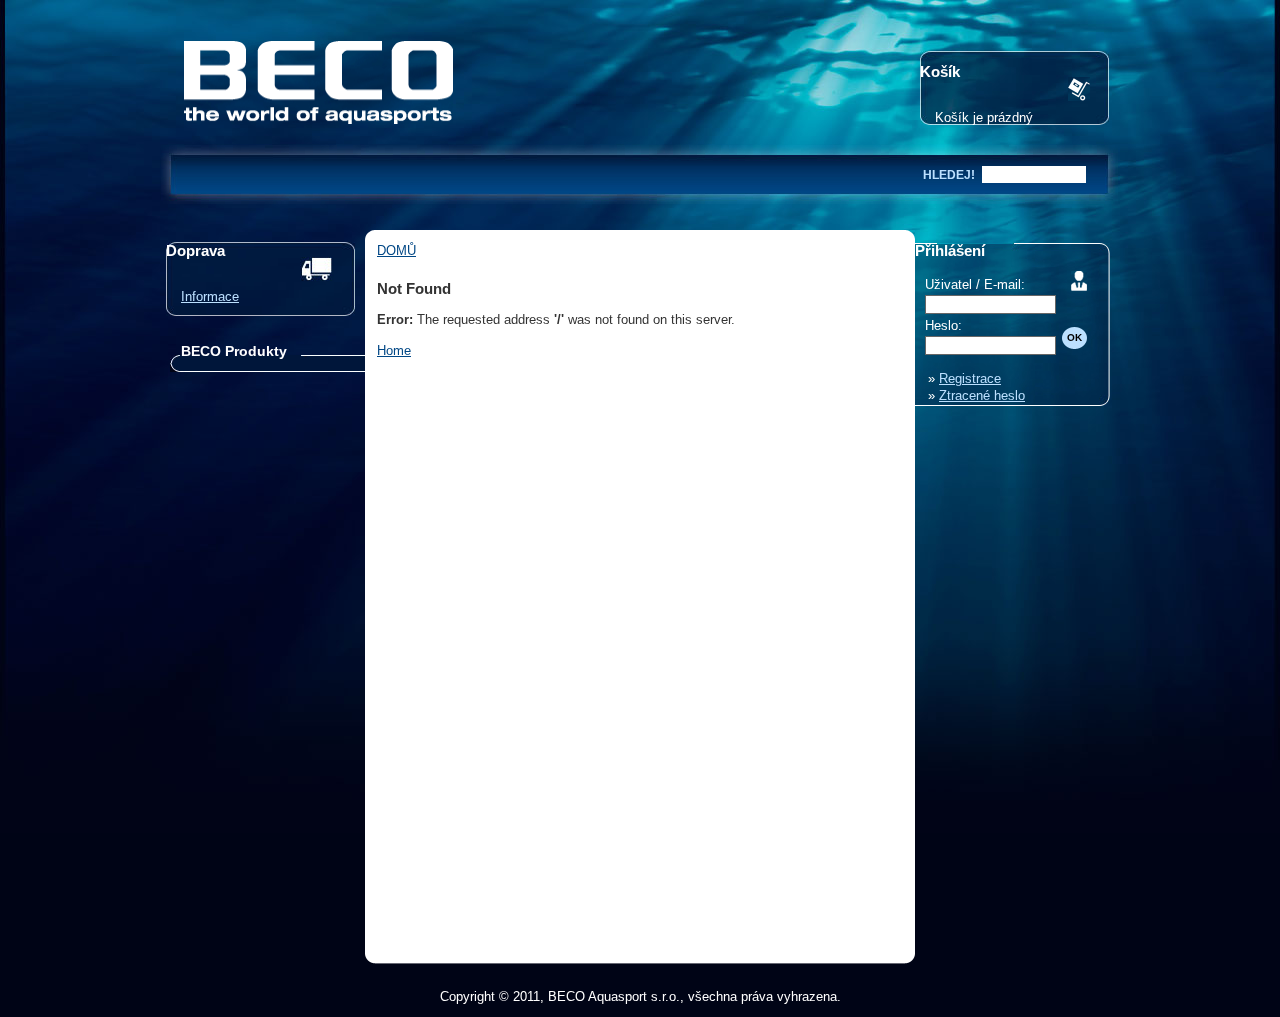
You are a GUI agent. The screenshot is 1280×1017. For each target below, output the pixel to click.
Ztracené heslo (982, 395)
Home (394, 350)
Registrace (970, 378)
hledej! (949, 175)
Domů (396, 250)
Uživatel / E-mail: (975, 284)
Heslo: (943, 325)
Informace (210, 296)
